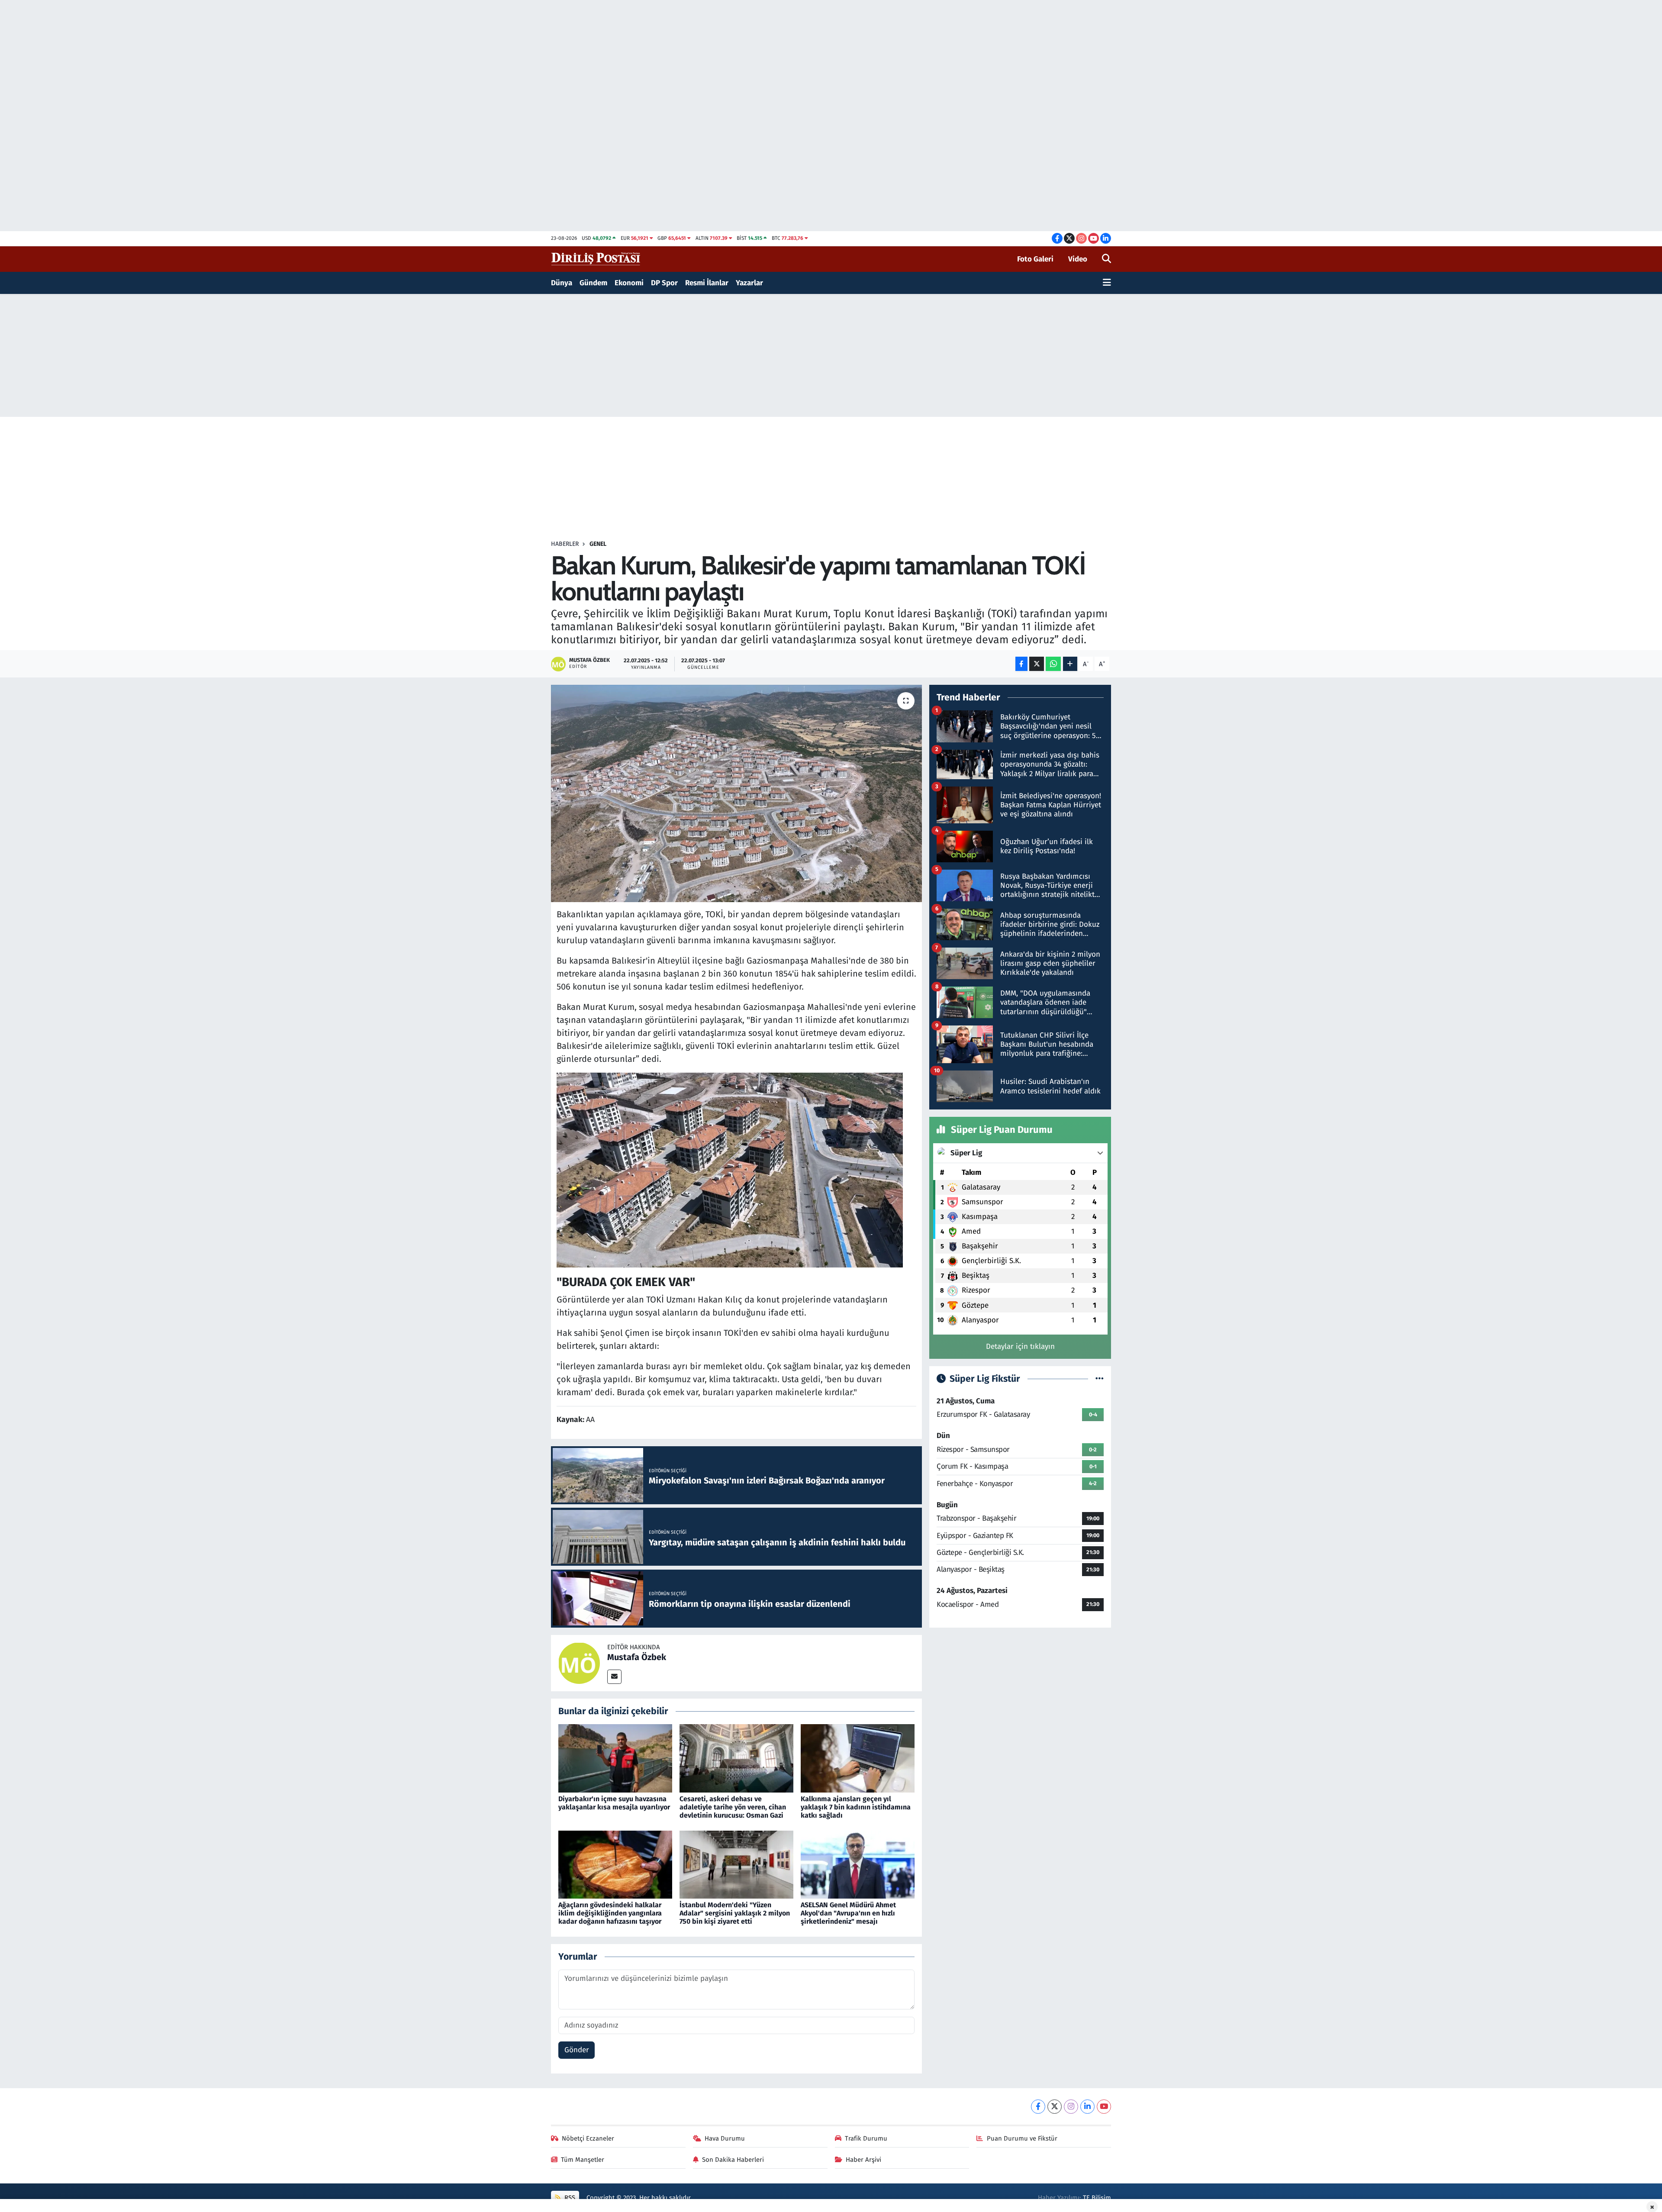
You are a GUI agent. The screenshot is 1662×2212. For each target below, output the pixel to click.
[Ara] (1106, 259)
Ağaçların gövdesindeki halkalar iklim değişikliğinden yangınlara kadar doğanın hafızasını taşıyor (610, 1913)
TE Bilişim (1097, 2198)
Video (1078, 259)
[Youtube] (1104, 2107)
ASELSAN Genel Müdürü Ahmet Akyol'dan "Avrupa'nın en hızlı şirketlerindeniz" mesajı (848, 1913)
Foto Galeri (1035, 259)
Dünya (562, 283)
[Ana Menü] (1107, 283)
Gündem (593, 283)
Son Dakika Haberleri (733, 2160)
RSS (569, 2198)
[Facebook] (1038, 2107)
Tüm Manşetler (583, 2160)
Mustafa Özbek (637, 1657)
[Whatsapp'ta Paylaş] (1053, 664)
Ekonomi (629, 283)
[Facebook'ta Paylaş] (1021, 664)
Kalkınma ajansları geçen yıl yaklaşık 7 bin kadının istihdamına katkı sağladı (856, 1807)
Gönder (577, 2050)
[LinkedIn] (1087, 2107)
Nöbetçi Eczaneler (588, 2138)
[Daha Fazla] (1070, 664)
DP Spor (664, 283)
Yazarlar (749, 283)
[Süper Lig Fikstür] (1100, 1379)
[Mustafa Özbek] (579, 1662)
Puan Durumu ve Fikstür (1022, 2138)
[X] (1055, 2107)
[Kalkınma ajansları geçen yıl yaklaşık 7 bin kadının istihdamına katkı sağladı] (858, 1758)
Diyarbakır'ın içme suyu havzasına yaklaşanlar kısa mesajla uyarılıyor (614, 1803)
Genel (598, 544)
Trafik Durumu (866, 2138)
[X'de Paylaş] (1037, 664)
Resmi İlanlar (707, 283)
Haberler (565, 544)
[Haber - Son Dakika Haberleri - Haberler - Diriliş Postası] (596, 259)
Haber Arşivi (863, 2160)
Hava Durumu (725, 2138)
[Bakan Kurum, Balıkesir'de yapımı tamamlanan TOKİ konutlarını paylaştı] (736, 793)
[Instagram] (1071, 2107)
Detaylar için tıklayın (1020, 1346)
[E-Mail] (614, 1677)
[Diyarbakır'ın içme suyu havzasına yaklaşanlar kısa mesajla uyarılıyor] (615, 1758)
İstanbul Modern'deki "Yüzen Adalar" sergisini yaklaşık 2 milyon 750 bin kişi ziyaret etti (735, 1913)
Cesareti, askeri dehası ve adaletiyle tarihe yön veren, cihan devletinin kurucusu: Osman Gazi (733, 1807)
